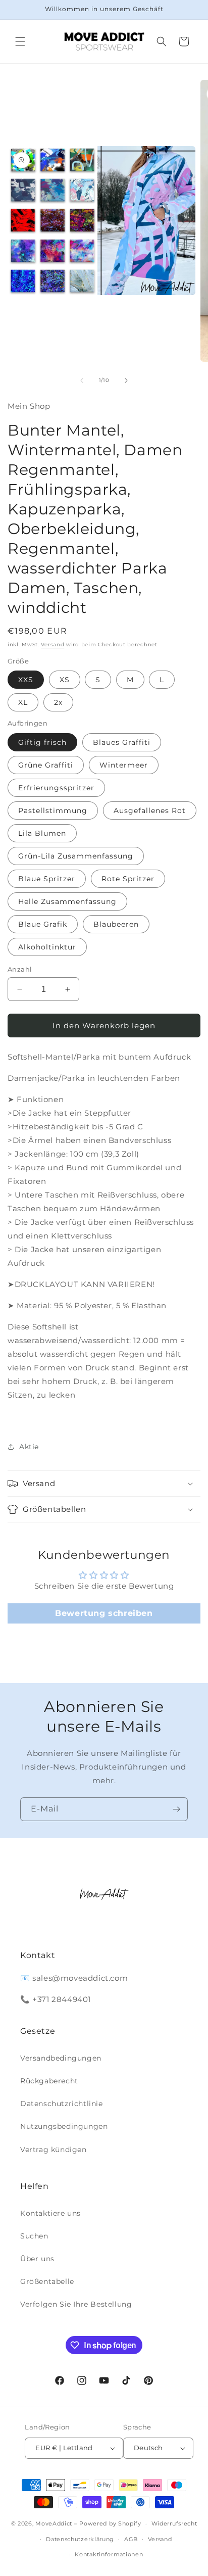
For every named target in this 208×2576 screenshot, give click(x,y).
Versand (53, 645)
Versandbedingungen (61, 2058)
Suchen (34, 2236)
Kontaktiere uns (50, 2213)
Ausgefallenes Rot (150, 810)
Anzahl (20, 969)
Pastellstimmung (53, 810)
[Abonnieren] (176, 1809)
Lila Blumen (42, 833)
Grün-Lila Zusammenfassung (76, 856)
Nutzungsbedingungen (64, 2126)
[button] (20, 41)
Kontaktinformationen (109, 2554)
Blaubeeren (116, 924)
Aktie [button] (29, 1447)
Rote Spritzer (128, 879)
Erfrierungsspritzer (56, 788)
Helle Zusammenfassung (67, 901)
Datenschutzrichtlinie (62, 2104)
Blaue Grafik (43, 924)
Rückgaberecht (49, 2081)
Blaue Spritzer (47, 879)
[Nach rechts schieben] (126, 380)
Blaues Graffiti (122, 742)
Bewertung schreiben (104, 1613)
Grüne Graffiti (46, 765)
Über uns (37, 2259)
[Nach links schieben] (82, 380)
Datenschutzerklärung (80, 2539)
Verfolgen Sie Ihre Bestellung (76, 2304)
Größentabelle (47, 2281)
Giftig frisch (42, 742)
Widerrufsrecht (174, 2523)
